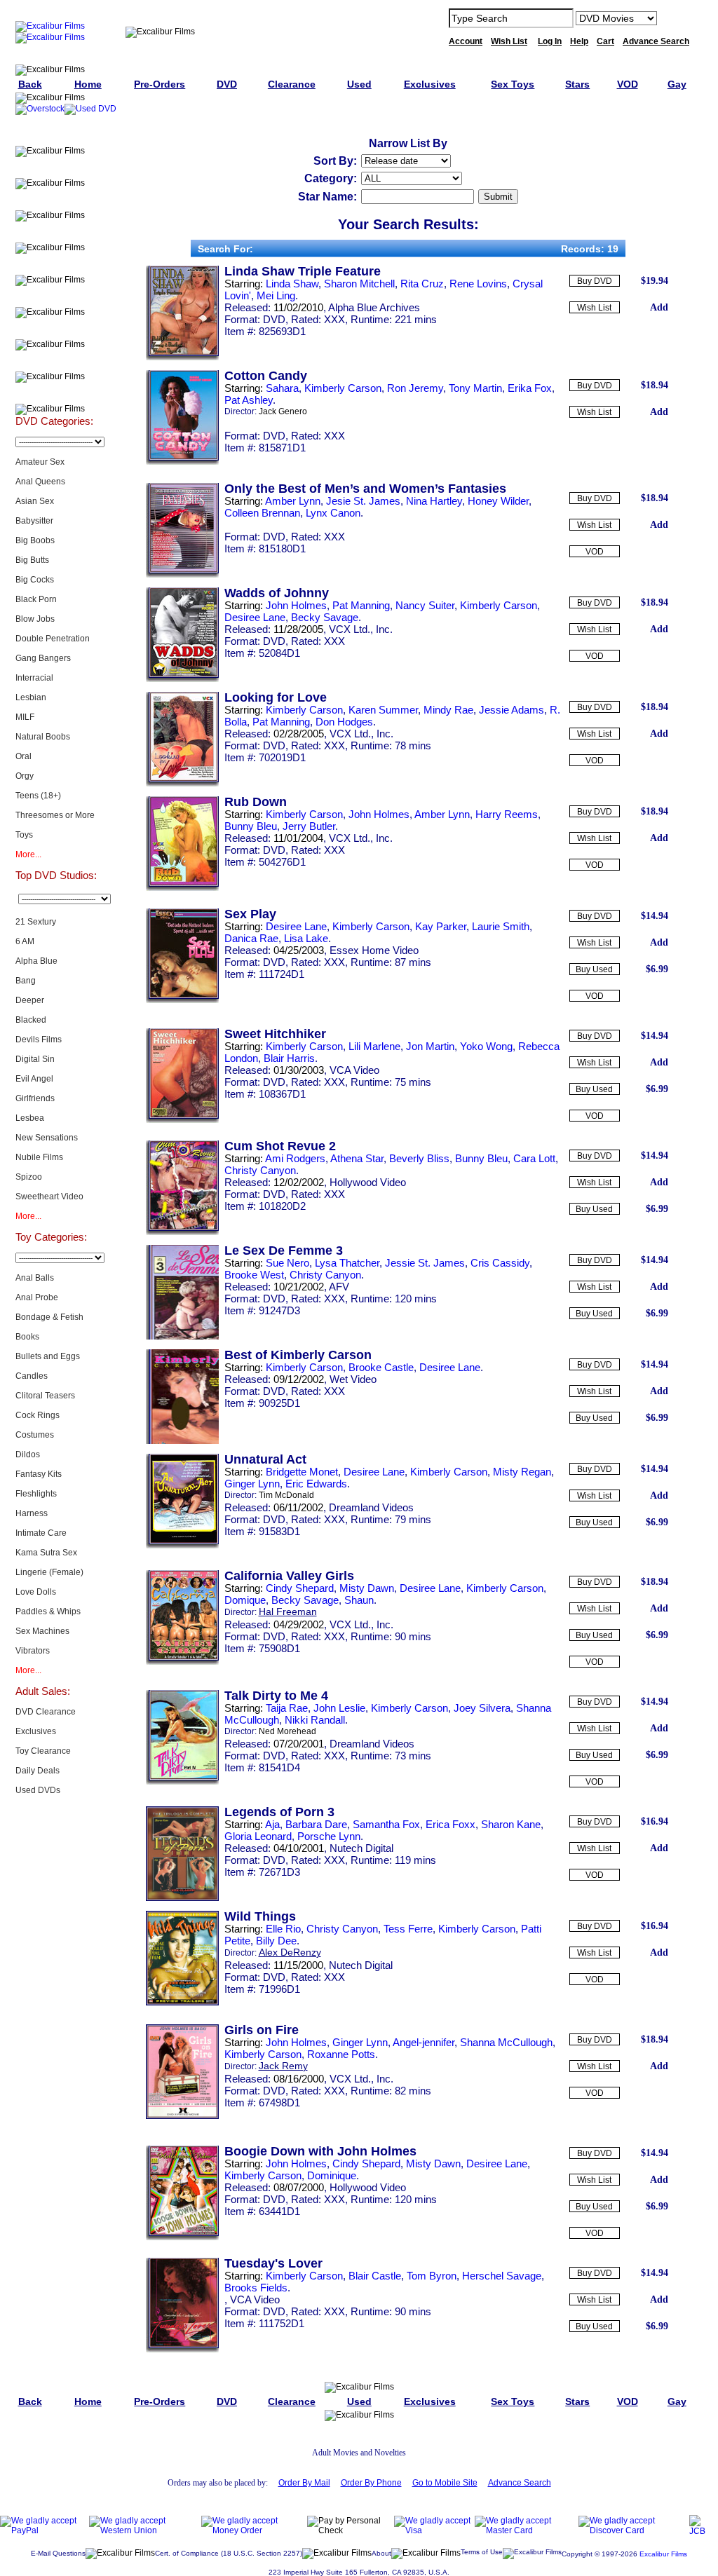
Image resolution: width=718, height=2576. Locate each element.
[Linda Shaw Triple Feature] (182, 357)
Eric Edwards (316, 1484)
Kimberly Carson (343, 388)
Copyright (577, 2554)
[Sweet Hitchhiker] (182, 1120)
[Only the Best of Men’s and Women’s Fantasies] (182, 575)
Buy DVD (595, 281)
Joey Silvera (482, 1708)
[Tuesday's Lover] (182, 2350)
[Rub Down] (182, 888)
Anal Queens (40, 482)
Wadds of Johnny (277, 593)
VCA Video (354, 1070)
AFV (339, 1287)
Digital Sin (35, 1059)
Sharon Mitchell (359, 284)
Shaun (359, 1600)
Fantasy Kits (39, 1474)
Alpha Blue (36, 961)
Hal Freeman (288, 1611)
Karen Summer (383, 710)
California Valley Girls (289, 1576)
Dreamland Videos (371, 1507)
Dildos (28, 1454)
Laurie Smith (501, 926)
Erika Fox (530, 388)
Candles (32, 1376)
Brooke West (254, 1275)
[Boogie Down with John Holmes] (182, 2237)
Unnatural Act (265, 1459)
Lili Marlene (374, 1046)
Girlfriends (35, 1098)
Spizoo (29, 1177)
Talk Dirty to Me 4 (276, 1696)
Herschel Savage (502, 2276)
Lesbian (31, 697)
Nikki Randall (315, 1720)
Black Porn (36, 599)
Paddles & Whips (48, 1611)
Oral (23, 756)
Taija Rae (287, 1708)
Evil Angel (34, 1079)
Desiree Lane (255, 617)
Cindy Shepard (300, 1588)
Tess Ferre (408, 1929)
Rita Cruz (422, 284)
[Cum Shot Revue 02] (182, 1232)
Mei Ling (276, 295)
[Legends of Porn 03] (182, 1898)
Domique (245, 1600)
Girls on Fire (262, 2030)
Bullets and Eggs (48, 1356)
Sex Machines (42, 1631)
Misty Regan (522, 1472)
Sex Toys (54, 232)
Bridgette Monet (302, 1472)
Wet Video (353, 1379)
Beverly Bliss (419, 1158)
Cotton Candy (266, 376)
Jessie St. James (425, 1263)
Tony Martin (475, 388)
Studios (54, 297)
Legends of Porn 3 (279, 1812)
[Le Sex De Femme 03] (182, 1337)
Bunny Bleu (251, 826)
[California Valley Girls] (182, 1662)
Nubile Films (39, 1157)
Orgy (25, 776)
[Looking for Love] (182, 784)
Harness (32, 1513)
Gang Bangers (43, 658)
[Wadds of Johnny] (182, 679)
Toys (24, 835)
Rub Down (256, 802)
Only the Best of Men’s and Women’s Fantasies (365, 489)
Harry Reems (507, 814)
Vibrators (33, 1651)
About (381, 2553)
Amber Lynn (293, 501)
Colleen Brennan (262, 513)
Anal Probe (37, 1297)
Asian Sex (35, 501)
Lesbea (30, 1118)
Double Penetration (53, 639)
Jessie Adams (512, 710)
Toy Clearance (43, 1751)
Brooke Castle (381, 1367)
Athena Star (357, 1158)
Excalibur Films (663, 2554)
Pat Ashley (249, 400)
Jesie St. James (363, 501)
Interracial (34, 678)
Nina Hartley (434, 501)
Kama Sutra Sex (46, 1553)
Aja (272, 1824)
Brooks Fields (256, 2288)
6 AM (25, 941)
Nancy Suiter (425, 605)
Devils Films (39, 1040)
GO (677, 18)
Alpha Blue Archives (374, 307)
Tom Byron (432, 2276)
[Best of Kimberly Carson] (182, 1441)
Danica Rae (251, 938)
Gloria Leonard (258, 1836)
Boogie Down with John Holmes (320, 2151)
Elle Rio (283, 1929)
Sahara (282, 388)
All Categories (54, 264)
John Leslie (339, 1708)
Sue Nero (287, 1263)
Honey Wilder (498, 501)
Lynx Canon (333, 513)
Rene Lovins (478, 284)
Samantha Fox (386, 1824)
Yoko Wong (486, 1046)
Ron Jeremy (415, 388)
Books (27, 1337)
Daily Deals (38, 1771)
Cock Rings (38, 1415)
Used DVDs (54, 200)
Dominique (332, 2175)
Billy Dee (276, 1941)
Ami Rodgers (295, 1158)
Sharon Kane (511, 1824)
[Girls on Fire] (182, 2116)
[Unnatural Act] (182, 1546)
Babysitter (34, 521)
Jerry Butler (309, 826)
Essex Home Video (374, 950)
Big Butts (32, 560)
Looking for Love (276, 697)
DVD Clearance (46, 1712)
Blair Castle (375, 2276)
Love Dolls (36, 1592)
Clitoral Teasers (45, 1396)
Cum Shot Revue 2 (280, 1146)
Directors (54, 393)
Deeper (30, 1000)
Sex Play (250, 914)
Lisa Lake (306, 938)
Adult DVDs (54, 135)
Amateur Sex (40, 462)
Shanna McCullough (506, 2042)
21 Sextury (36, 922)
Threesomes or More (55, 815)
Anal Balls (35, 1278)
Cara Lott (534, 1158)
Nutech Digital (361, 1848)
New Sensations (47, 1138)
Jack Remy (283, 2066)
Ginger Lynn (252, 1484)
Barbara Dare (316, 1824)
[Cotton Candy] (182, 462)
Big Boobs (35, 540)
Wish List (594, 308)
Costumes (35, 1435)
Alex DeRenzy (290, 1952)
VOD (595, 552)
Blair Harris (289, 1058)
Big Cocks (35, 580)
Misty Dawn (367, 1588)
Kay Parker (441, 926)
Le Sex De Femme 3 (284, 1250)
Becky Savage (325, 617)
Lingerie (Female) (49, 1572)
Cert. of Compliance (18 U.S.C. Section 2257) (229, 2553)
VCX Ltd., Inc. (361, 629)
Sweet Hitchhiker (275, 1034)
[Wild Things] (182, 2003)
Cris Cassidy (500, 1263)
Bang (26, 981)
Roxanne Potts (341, 2054)
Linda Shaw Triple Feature (303, 271)
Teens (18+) (38, 796)
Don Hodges (344, 722)
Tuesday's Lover (273, 2263)
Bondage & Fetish (49, 1317)
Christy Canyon (260, 1170)
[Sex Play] (182, 1000)
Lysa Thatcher (347, 1263)
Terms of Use (482, 2552)
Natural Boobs (43, 737)
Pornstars (54, 329)
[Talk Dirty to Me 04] (182, 1782)
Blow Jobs (35, 619)
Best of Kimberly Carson (298, 1355)
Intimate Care (41, 1533)
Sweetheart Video (49, 1197)
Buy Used (594, 969)
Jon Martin (430, 1046)
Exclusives (54, 168)
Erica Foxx (451, 1824)
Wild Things (260, 1916)
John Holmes (296, 605)
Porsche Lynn (329, 1836)
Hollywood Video (368, 1182)
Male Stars (54, 361)
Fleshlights (36, 1494)
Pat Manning (361, 605)
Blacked (31, 1020)
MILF (25, 717)
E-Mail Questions (58, 2553)
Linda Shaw (292, 284)
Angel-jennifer (424, 2042)
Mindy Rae (448, 710)
